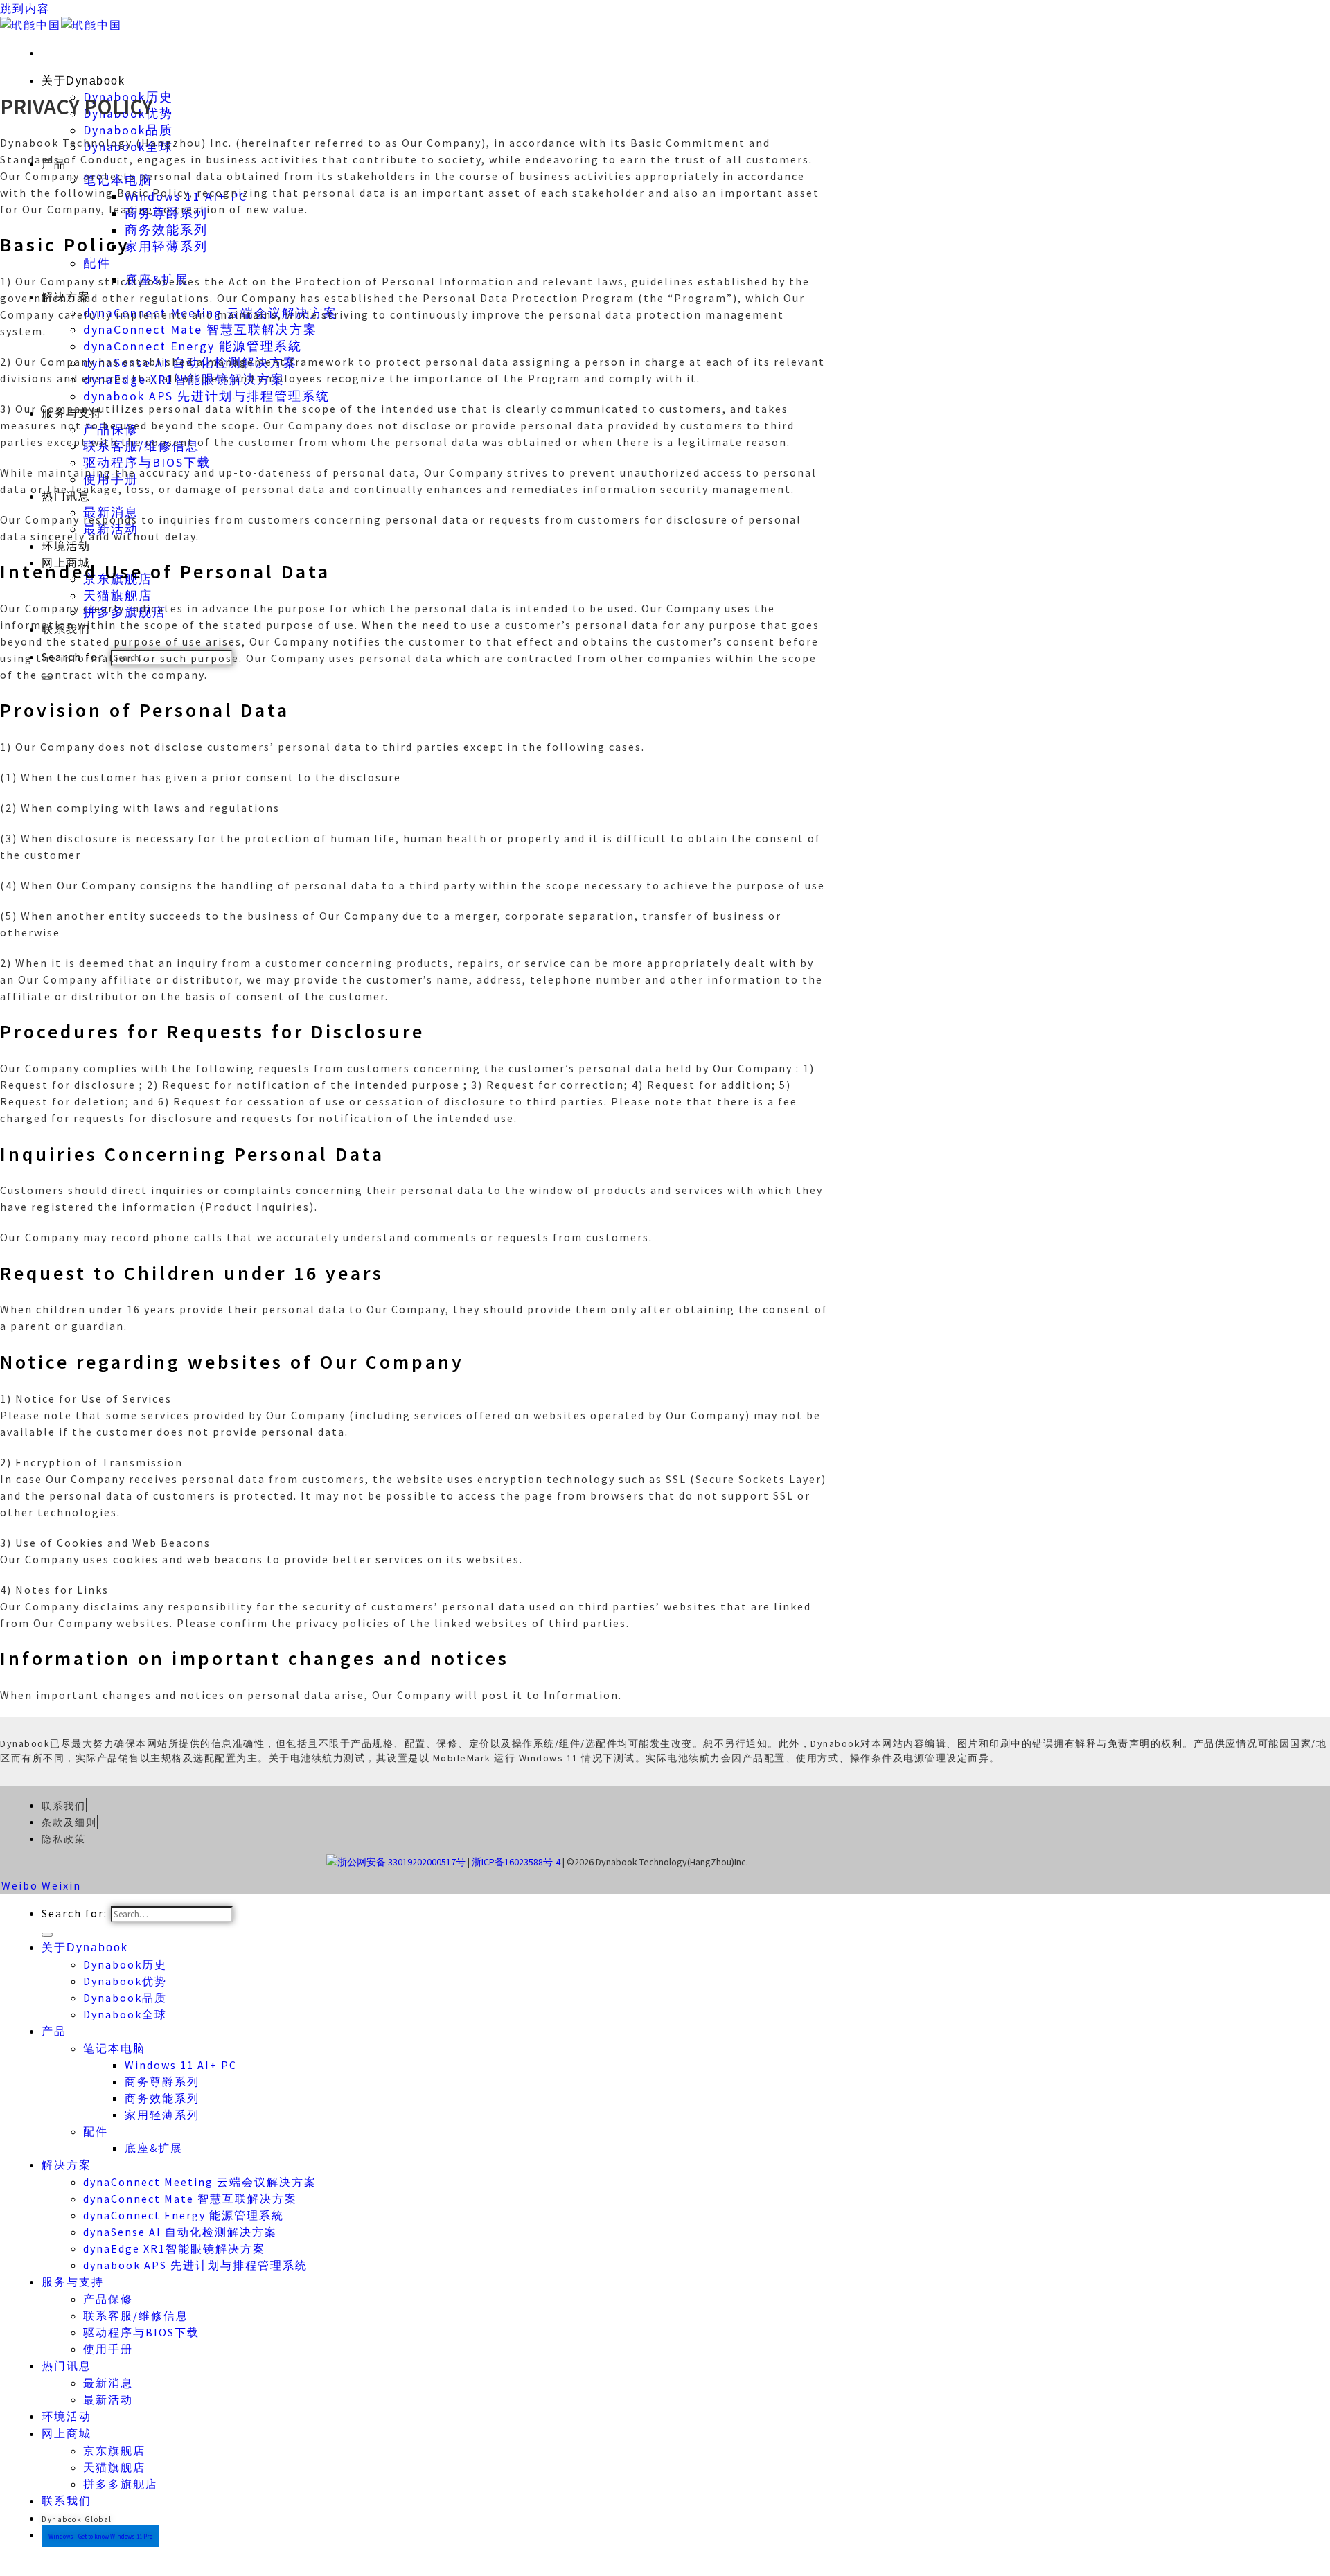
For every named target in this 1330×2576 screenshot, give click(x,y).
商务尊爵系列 (162, 2081)
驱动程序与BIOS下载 (147, 463)
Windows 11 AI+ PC (181, 2065)
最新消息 (108, 2383)
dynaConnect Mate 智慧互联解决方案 (200, 330)
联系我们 (66, 2501)
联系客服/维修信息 (136, 2316)
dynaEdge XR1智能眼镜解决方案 (174, 2248)
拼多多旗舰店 (121, 2484)
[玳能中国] (61, 25)
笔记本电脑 (114, 2048)
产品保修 (108, 2299)
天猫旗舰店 (118, 596)
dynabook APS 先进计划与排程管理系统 (206, 396)
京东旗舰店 (114, 2451)
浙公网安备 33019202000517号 (401, 1862)
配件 (97, 263)
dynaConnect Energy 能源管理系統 (193, 346)
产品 (54, 2031)
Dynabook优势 (125, 1981)
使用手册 (108, 2349)
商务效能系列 (166, 230)
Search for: (74, 1913)
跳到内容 (25, 8)
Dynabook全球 (125, 2014)
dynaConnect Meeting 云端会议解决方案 (200, 2182)
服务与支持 (73, 2282)
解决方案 (66, 2165)
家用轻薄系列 (166, 247)
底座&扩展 (154, 2148)
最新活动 (108, 2399)
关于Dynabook (83, 81)
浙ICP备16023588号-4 (516, 1862)
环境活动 (66, 546)
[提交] (47, 1935)
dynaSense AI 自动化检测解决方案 (180, 2232)
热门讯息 (66, 2366)
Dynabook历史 (125, 1964)
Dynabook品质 (128, 130)
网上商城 (66, 2434)
